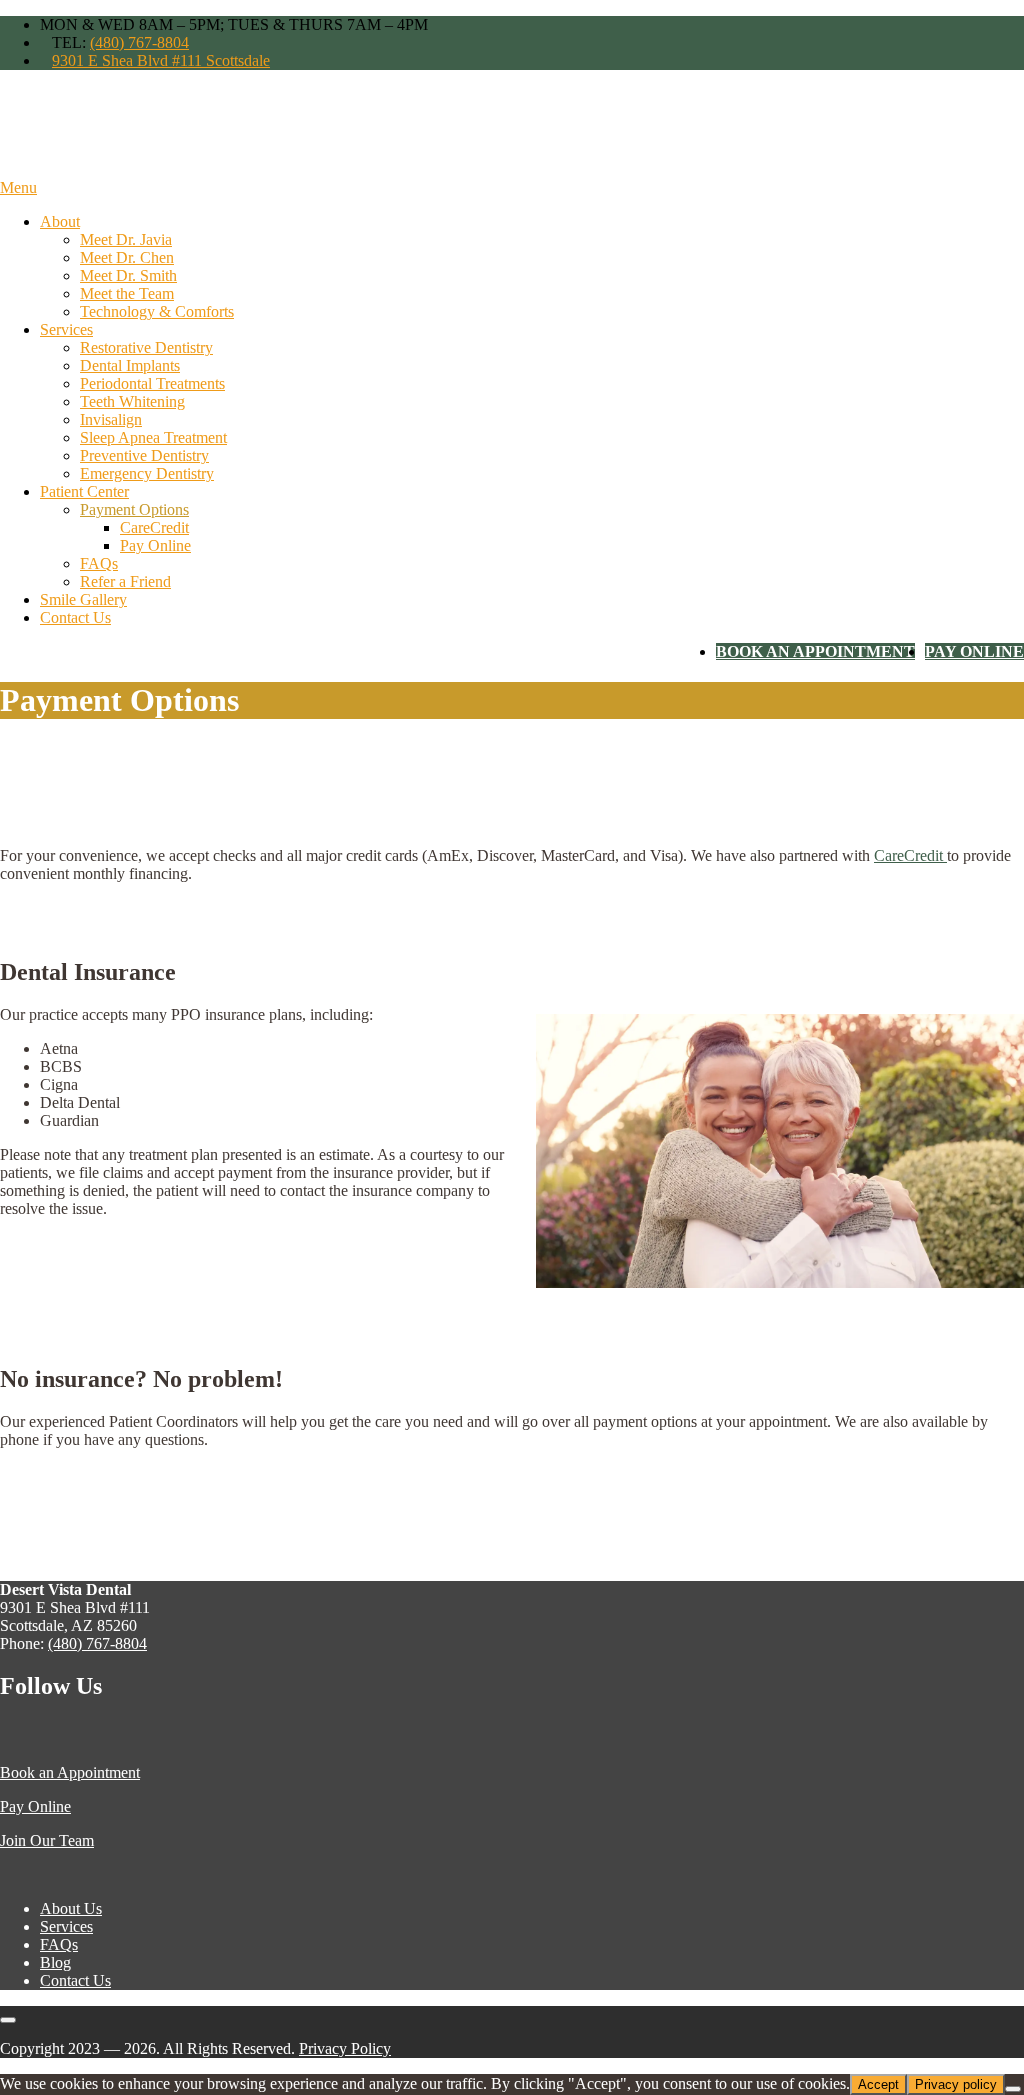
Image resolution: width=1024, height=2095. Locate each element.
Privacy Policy (345, 2048)
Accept (878, 2084)
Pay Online (155, 545)
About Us (71, 1908)
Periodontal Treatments (152, 383)
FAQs (99, 563)
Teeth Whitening (132, 401)
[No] (1013, 2089)
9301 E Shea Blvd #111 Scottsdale (161, 60)
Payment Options (134, 509)
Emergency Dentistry (147, 473)
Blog (55, 1962)
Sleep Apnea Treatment (153, 437)
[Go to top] (8, 2020)
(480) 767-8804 (139, 42)
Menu (18, 187)
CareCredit (154, 527)
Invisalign (111, 419)
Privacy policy (956, 2084)
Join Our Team (47, 1840)
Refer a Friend (125, 581)
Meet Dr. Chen (127, 257)
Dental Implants (130, 365)
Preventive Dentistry (144, 455)
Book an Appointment (70, 1772)
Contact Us (75, 617)
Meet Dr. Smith (128, 275)
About (60, 221)
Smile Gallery (83, 599)
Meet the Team (127, 293)
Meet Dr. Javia (126, 239)
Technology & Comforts (157, 311)
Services (66, 329)
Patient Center (84, 491)
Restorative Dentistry (146, 347)
